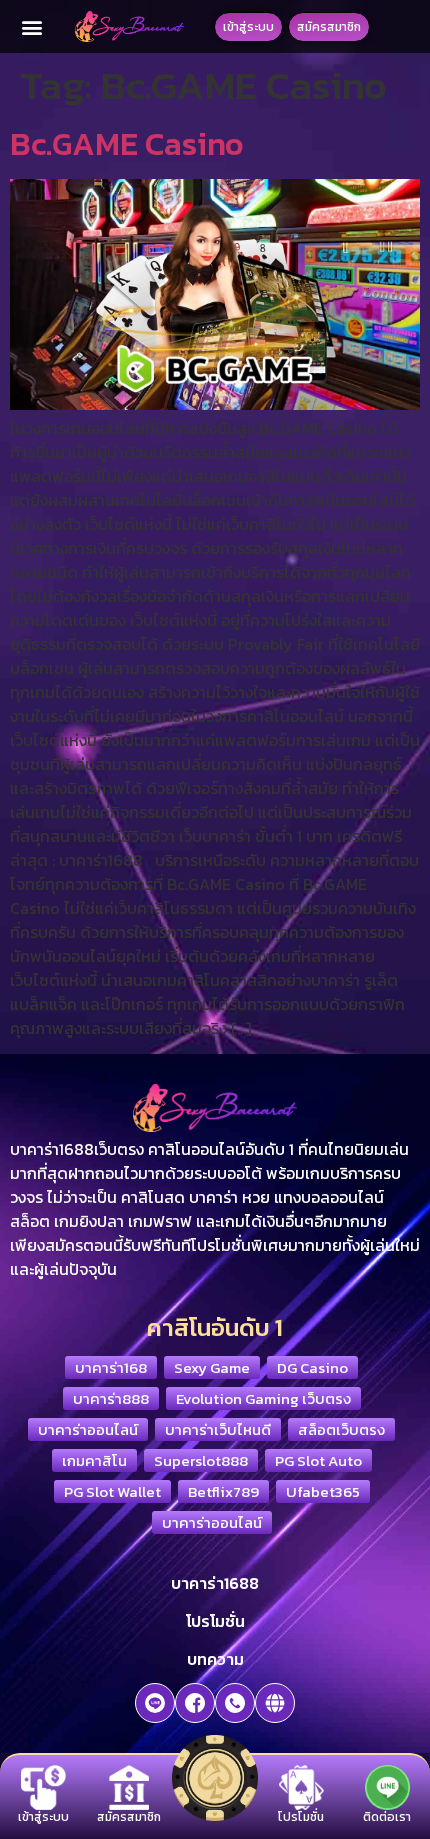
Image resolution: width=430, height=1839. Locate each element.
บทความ (215, 1659)
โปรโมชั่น (215, 1621)
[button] (32, 26)
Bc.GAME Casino (127, 144)
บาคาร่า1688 (215, 1583)
